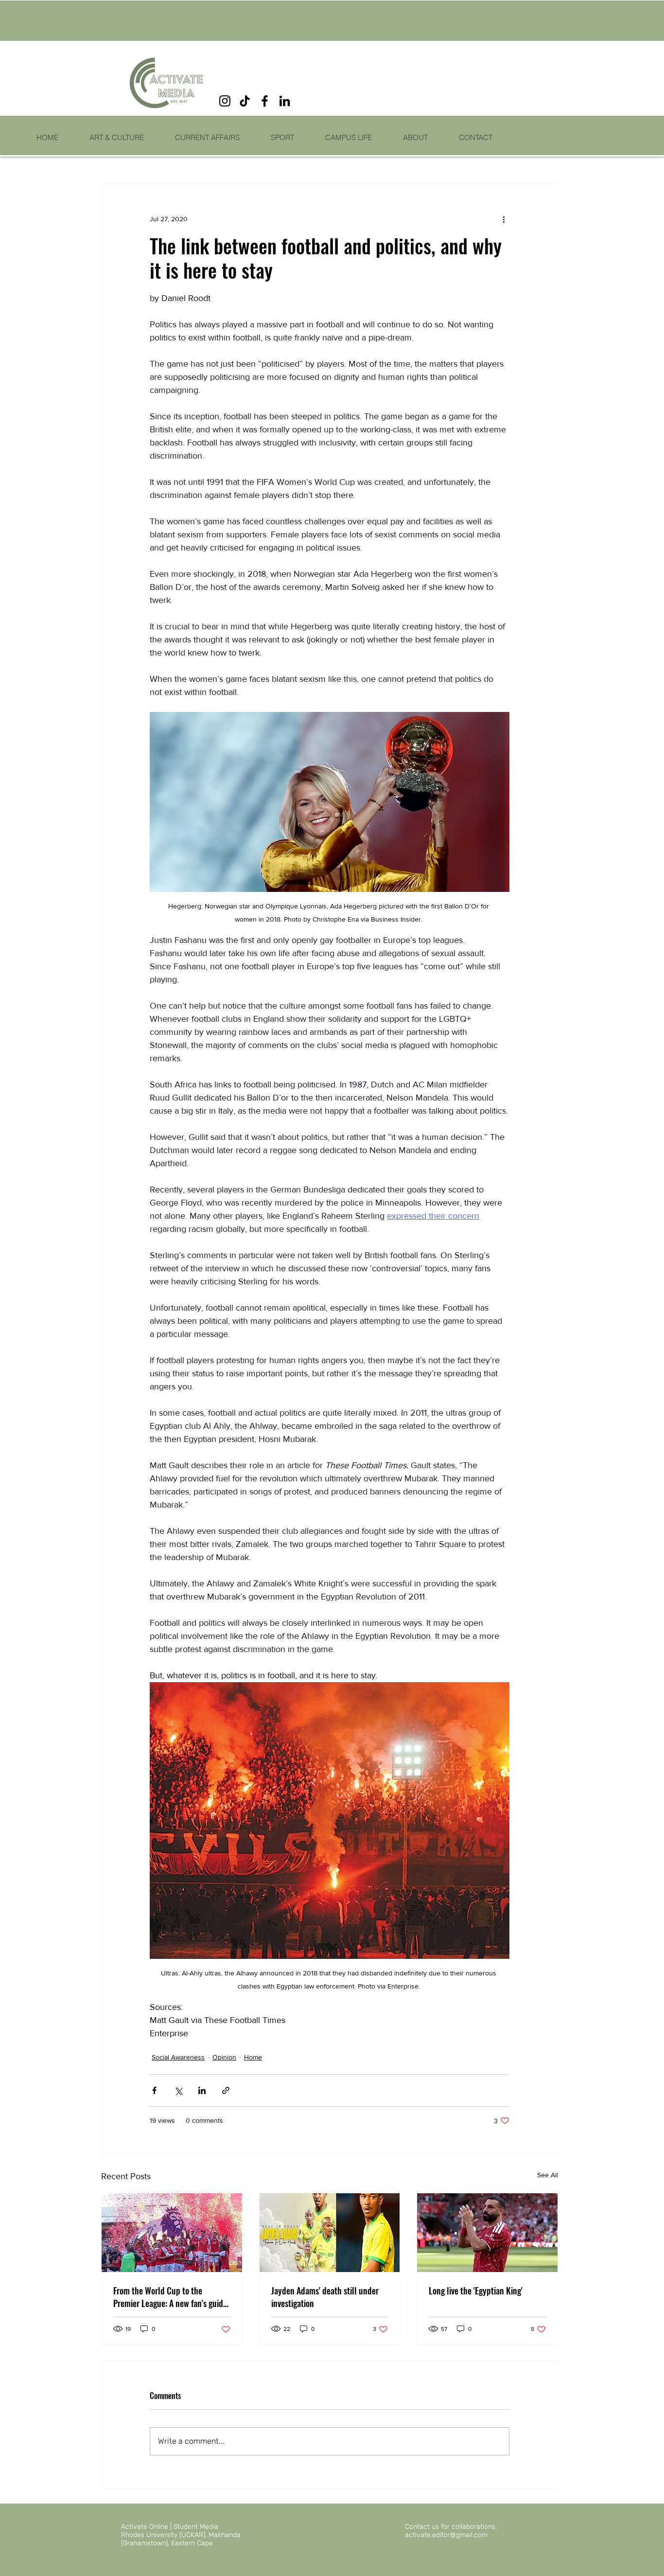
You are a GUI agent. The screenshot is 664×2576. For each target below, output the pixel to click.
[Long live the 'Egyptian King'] (487, 2233)
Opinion (224, 2057)
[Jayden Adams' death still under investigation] (330, 2233)
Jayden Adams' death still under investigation (325, 2297)
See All (548, 2175)
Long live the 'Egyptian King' (476, 2291)
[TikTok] (245, 101)
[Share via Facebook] (154, 2090)
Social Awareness (178, 2057)
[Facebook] (265, 101)
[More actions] (504, 219)
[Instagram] (225, 101)
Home (253, 2057)
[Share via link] (226, 2090)
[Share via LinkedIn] (202, 2090)
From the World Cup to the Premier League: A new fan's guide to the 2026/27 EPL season (170, 2297)
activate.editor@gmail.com (446, 2535)
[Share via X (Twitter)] (178, 2090)
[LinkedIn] (285, 101)
